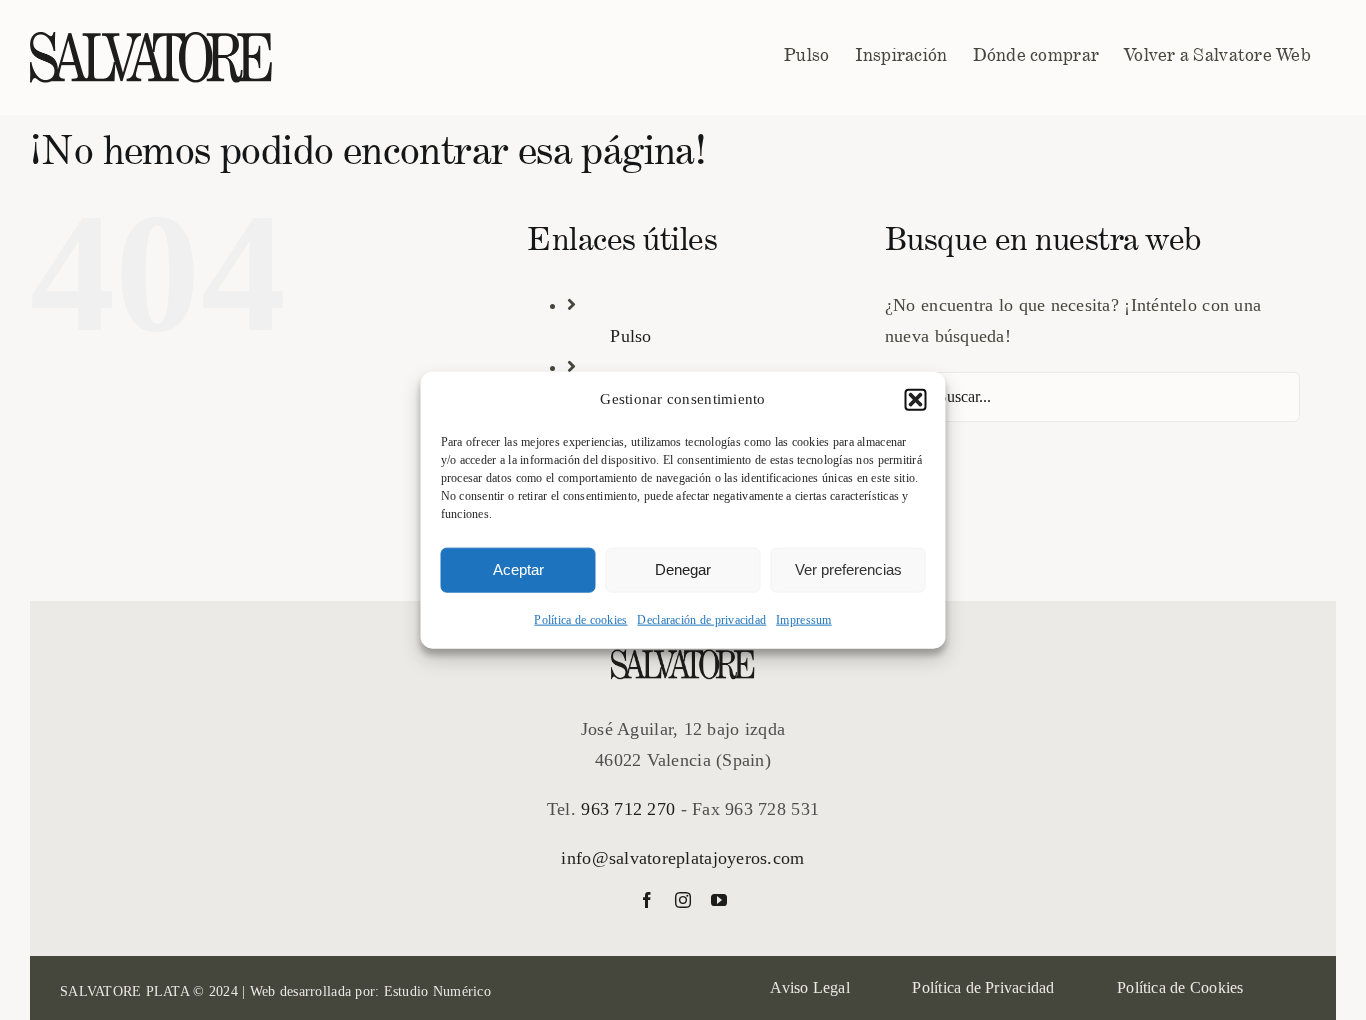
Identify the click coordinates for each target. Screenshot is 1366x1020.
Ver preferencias (848, 569)
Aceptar (518, 569)
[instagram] (683, 900)
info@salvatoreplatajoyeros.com (682, 858)
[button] (916, 400)
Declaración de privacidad (701, 619)
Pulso (630, 336)
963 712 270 (628, 809)
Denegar (683, 569)
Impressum (803, 619)
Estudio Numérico (437, 991)
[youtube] (719, 900)
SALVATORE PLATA (124, 991)
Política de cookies (580, 619)
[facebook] (647, 900)
